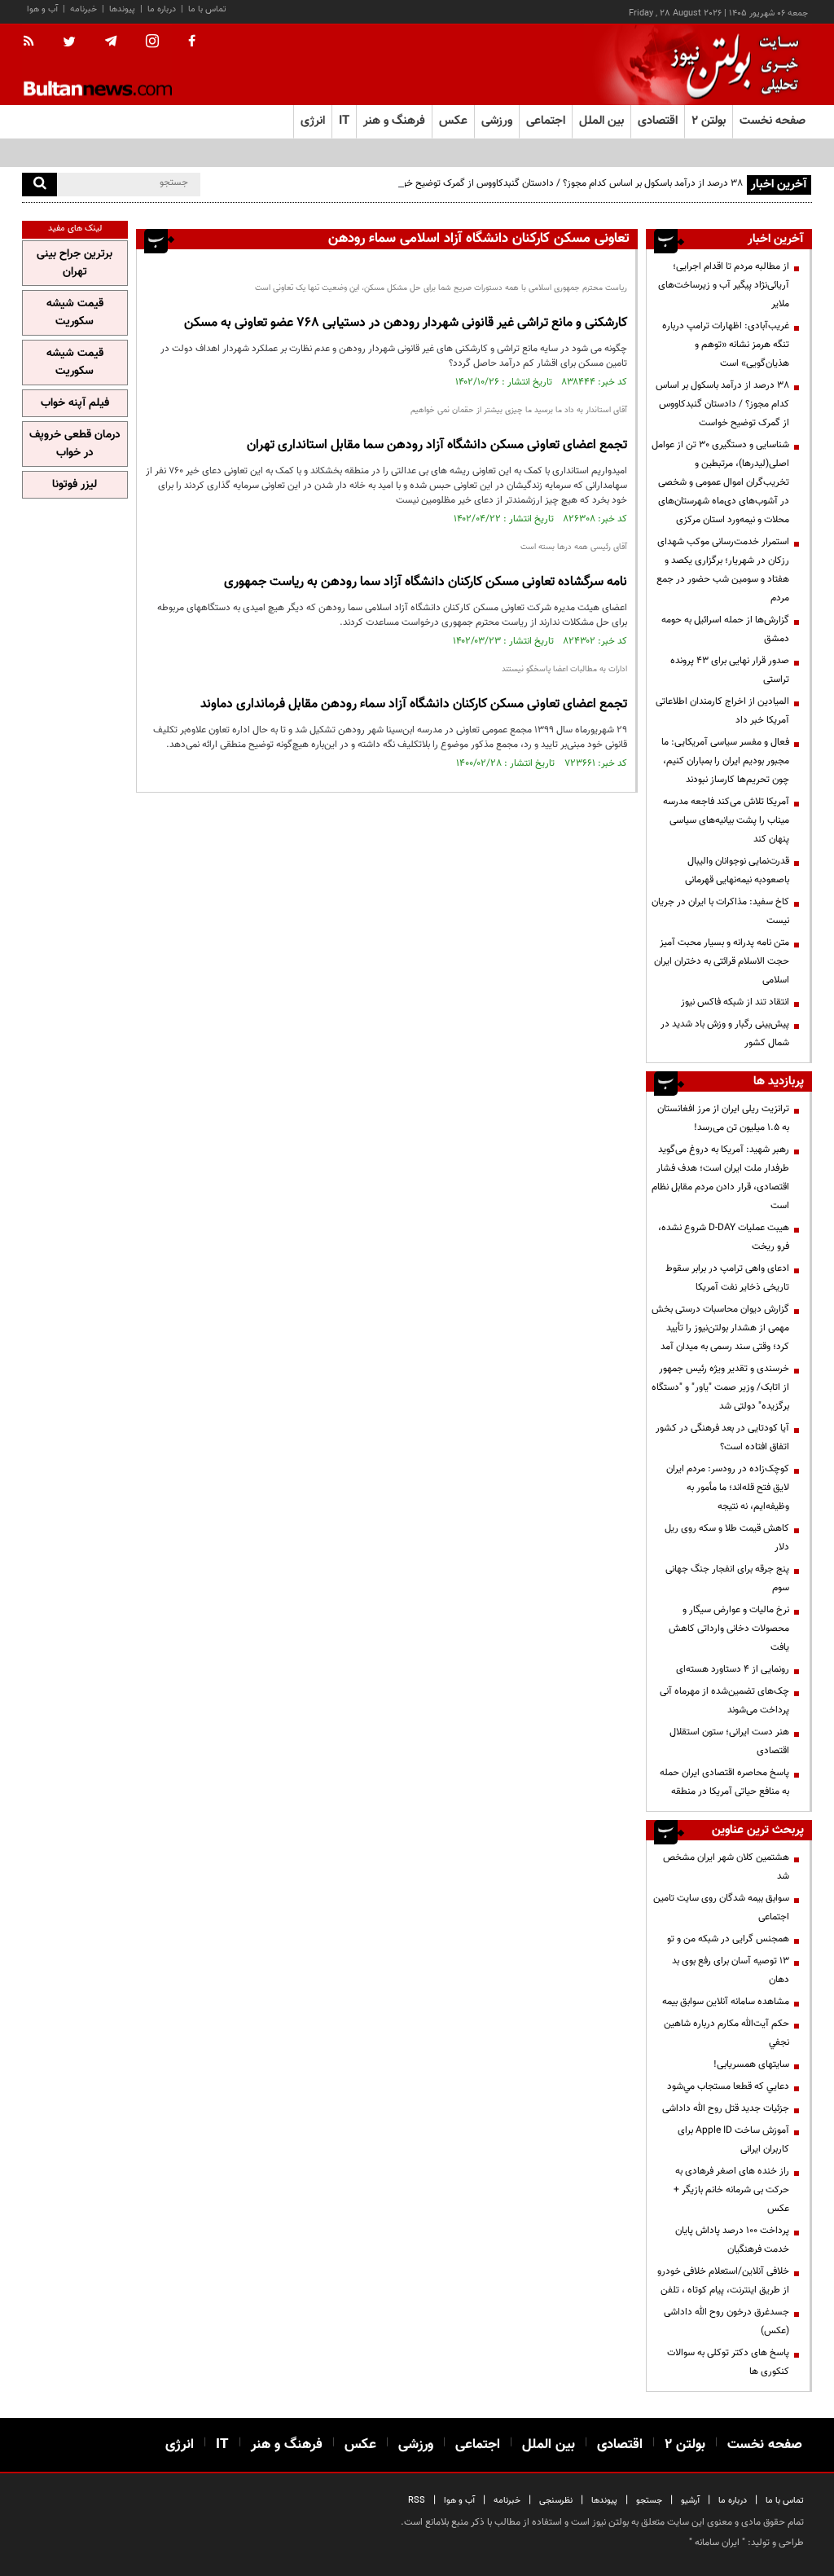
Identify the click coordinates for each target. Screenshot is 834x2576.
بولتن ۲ (709, 121)
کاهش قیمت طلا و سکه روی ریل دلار (727, 1538)
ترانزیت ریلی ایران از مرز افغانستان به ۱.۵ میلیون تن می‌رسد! (723, 1118)
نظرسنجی (556, 2501)
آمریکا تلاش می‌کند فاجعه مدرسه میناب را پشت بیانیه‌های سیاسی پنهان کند (726, 820)
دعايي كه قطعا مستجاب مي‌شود (728, 2086)
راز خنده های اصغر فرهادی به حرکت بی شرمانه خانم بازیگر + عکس (731, 2190)
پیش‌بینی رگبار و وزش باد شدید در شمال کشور (725, 1033)
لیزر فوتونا (75, 485)
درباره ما (162, 9)
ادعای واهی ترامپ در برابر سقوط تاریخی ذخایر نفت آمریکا (727, 1278)
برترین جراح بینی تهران (75, 263)
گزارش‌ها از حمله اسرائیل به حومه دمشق (725, 629)
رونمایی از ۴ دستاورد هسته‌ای (733, 1669)
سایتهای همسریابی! (751, 2064)
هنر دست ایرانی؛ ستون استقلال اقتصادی (729, 1741)
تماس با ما (207, 9)
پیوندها (122, 9)
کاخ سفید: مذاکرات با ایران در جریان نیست (720, 911)
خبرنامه (83, 9)
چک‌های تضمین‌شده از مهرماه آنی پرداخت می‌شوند (724, 1701)
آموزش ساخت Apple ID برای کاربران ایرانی (733, 2140)
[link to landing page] (731, 65)
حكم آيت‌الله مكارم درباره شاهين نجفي (726, 2033)
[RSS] (34, 42)
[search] (40, 185)
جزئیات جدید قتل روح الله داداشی (726, 2108)
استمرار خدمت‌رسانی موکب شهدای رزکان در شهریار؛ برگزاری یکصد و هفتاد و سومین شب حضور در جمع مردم (723, 570)
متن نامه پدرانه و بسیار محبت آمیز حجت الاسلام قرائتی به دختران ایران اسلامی (722, 961)
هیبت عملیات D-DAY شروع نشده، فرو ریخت (724, 1237)
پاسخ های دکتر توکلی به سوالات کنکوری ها (728, 2362)
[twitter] (69, 43)
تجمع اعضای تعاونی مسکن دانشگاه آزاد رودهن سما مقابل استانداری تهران (437, 445)
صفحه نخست (773, 121)
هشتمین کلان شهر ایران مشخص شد (726, 1867)
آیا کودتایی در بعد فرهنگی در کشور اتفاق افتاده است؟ (722, 1437)
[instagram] (152, 43)
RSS (417, 2501)
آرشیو (690, 2501)
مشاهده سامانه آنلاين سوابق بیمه (726, 2002)
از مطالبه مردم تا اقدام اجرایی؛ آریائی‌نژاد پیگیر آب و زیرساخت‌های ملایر (724, 285)
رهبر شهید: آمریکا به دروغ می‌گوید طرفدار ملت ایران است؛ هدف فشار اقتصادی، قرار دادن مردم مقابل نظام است (720, 1178)
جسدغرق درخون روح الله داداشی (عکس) (726, 2321)
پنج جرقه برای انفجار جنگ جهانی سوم (727, 1578)
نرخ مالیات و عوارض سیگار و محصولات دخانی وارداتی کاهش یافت (729, 1629)
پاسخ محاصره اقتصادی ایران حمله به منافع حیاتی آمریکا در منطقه (724, 1782)
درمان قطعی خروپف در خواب (75, 444)
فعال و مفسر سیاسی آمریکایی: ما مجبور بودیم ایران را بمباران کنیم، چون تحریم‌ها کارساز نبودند (725, 761)
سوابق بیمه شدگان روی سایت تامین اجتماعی (721, 1908)
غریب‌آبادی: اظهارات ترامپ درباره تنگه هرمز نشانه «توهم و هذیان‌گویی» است (726, 345)
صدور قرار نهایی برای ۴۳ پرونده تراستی (730, 670)
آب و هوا (42, 9)
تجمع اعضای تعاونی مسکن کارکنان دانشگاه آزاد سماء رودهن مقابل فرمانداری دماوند (414, 704)
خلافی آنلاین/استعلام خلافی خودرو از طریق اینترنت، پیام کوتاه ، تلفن (723, 2281)
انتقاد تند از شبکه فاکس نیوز (735, 1002)
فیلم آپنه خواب (75, 403)
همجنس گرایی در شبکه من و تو (728, 1939)
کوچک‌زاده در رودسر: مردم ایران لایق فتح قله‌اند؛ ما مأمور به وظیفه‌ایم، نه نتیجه (728, 1488)
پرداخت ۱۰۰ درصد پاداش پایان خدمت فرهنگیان (732, 2240)
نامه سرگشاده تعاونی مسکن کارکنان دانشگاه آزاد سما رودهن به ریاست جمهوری (426, 582)
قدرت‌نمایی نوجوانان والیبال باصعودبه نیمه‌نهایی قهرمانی (737, 870)
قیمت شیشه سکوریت (75, 313)
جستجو (649, 2501)
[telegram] (111, 42)
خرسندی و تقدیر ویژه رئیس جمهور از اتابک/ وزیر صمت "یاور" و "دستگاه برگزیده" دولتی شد (720, 1387)
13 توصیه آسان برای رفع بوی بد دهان (731, 1970)
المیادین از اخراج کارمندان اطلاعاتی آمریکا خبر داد (722, 711)
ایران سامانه (717, 2543)
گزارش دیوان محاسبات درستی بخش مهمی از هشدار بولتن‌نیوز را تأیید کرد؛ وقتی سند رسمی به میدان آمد (720, 1328)
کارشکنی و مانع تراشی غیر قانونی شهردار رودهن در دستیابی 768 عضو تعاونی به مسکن (406, 323)
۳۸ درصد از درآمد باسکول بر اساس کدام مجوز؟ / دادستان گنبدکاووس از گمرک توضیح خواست (563, 183)
